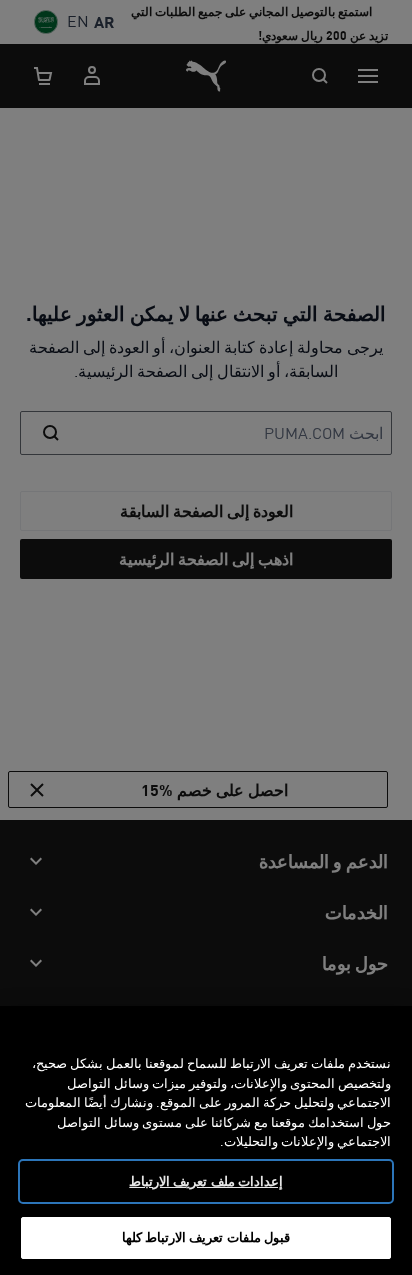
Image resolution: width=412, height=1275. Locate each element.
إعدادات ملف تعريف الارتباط (205, 1181)
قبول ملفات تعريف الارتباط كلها (206, 1237)
